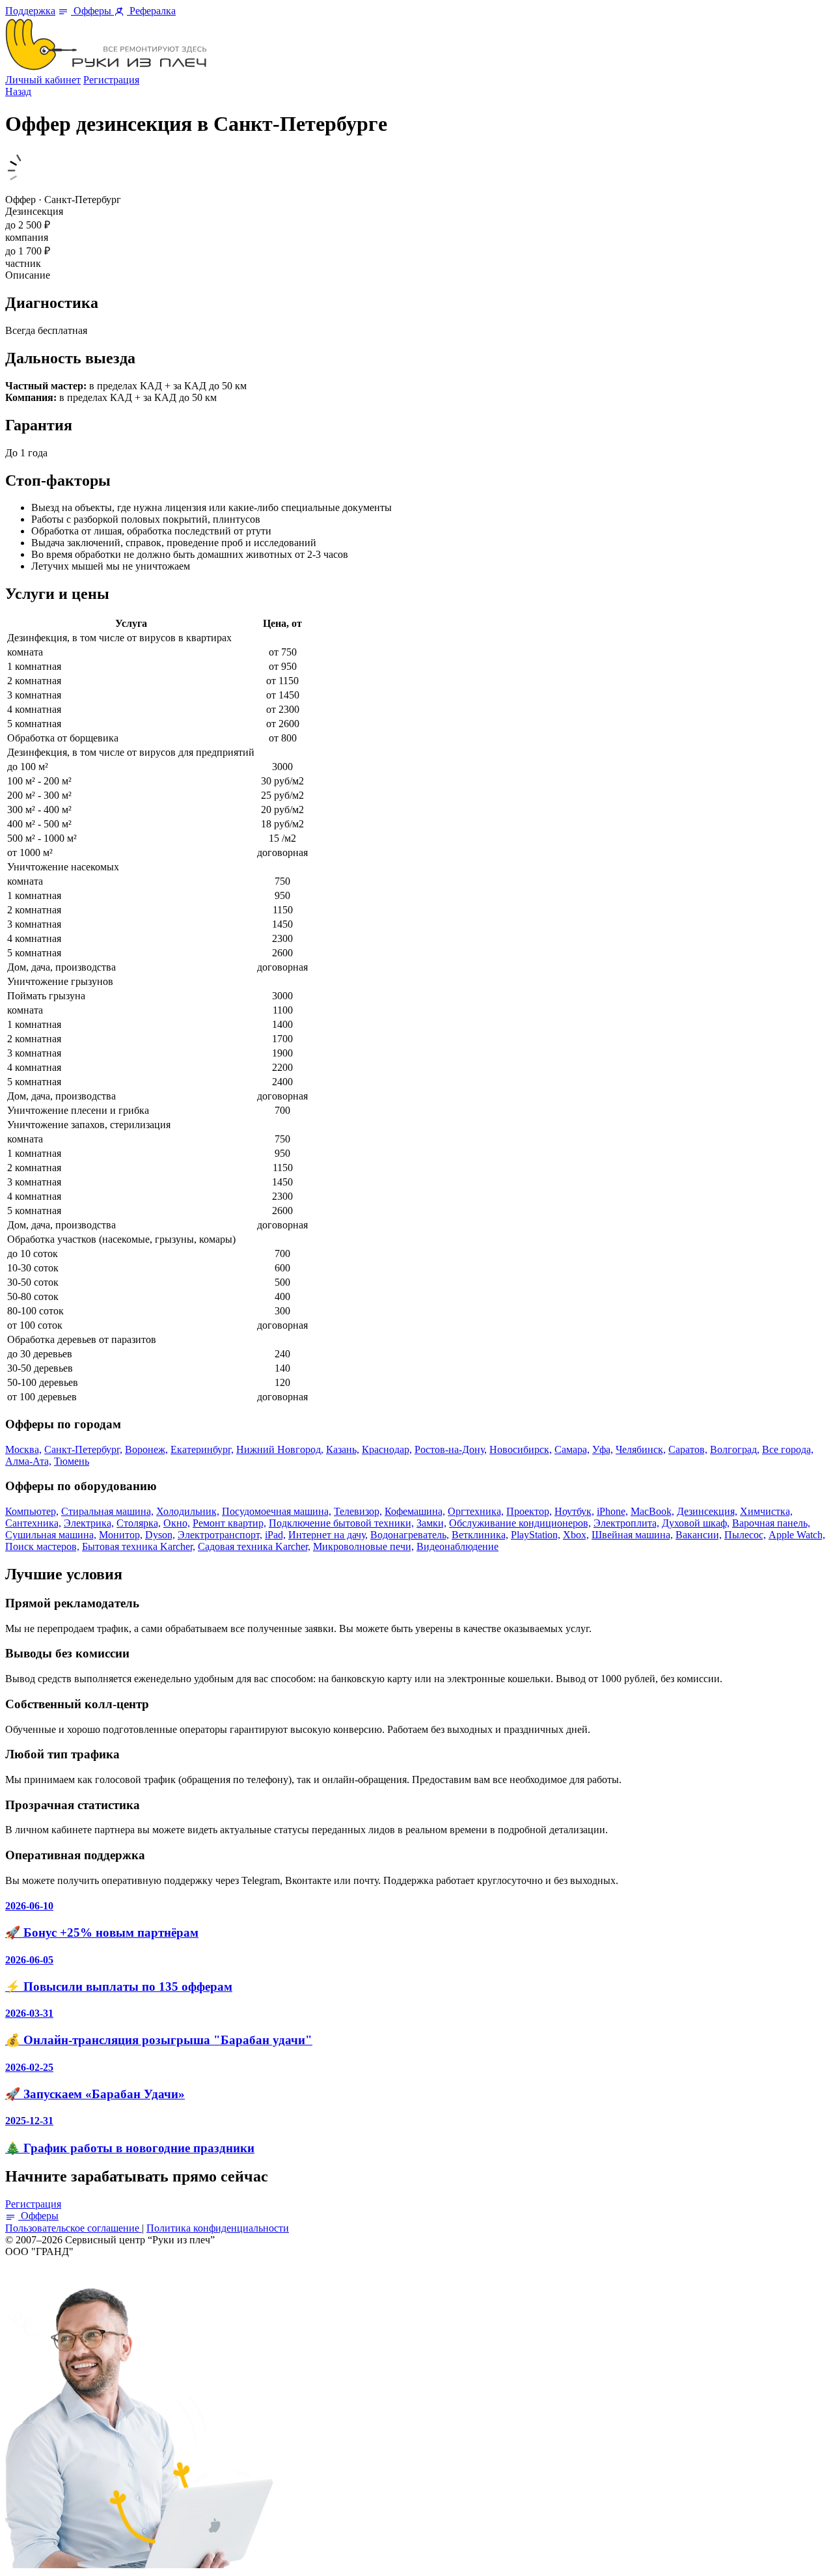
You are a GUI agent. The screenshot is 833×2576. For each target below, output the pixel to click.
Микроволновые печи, (363, 1546)
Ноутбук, (574, 1511)
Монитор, (121, 1535)
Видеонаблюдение (457, 1546)
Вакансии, (699, 1535)
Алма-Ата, (28, 1461)
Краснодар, (387, 1449)
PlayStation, (536, 1535)
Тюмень (72, 1461)
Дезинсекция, (707, 1511)
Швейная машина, (632, 1535)
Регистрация (111, 80)
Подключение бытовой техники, (341, 1523)
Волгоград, (735, 1449)
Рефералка (151, 11)
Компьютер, (32, 1511)
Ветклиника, (480, 1535)
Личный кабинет (43, 80)
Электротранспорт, (220, 1535)
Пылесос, (745, 1535)
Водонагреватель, (410, 1535)
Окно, (177, 1523)
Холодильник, (188, 1511)
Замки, (431, 1523)
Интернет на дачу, (328, 1535)
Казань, (343, 1449)
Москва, (23, 1449)
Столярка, (139, 1523)
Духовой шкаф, (696, 1523)
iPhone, (612, 1511)
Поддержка (30, 11)
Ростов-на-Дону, (451, 1449)
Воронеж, (146, 1449)
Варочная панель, (771, 1523)
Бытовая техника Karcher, (139, 1546)
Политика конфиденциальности (218, 2228)
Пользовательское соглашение (74, 2228)
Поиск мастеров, (42, 1546)
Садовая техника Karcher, (254, 1546)
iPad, (275, 1535)
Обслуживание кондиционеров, (520, 1523)
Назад (18, 91)
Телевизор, (358, 1511)
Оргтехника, (476, 1511)
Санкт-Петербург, (83, 1449)
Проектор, (529, 1511)
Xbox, (576, 1535)
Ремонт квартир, (229, 1523)
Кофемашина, (415, 1511)
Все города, (788, 1449)
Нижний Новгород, (280, 1449)
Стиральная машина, (107, 1511)
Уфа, (603, 1449)
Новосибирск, (521, 1449)
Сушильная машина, (51, 1535)
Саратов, (688, 1449)
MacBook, (652, 1511)
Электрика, (89, 1523)
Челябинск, (641, 1449)
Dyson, (160, 1535)
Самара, (572, 1449)
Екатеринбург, (202, 1449)
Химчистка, (766, 1511)
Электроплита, (626, 1523)
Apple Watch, (797, 1535)
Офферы (92, 11)
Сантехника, (33, 1523)
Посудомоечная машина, (277, 1511)
